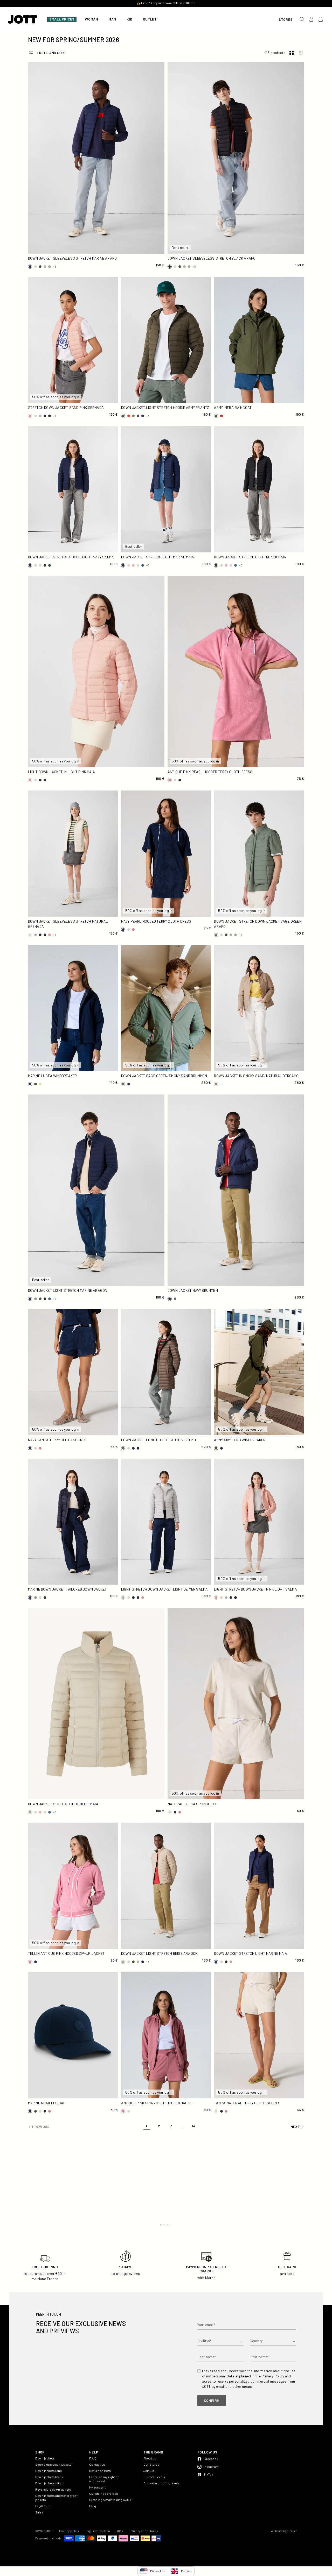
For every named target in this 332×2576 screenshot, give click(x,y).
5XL (146, 248)
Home (164, 2225)
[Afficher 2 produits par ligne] (292, 53)
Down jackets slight (50, 2483)
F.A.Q (93, 2458)
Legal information (97, 2531)
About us (150, 2458)
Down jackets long (49, 2471)
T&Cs (119, 2531)
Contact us (97, 2464)
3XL (80, 248)
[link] (147, 2127)
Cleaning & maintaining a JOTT (111, 2500)
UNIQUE (40, 2092)
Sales (39, 2512)
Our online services (104, 2493)
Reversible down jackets (53, 2489)
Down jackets (45, 2458)
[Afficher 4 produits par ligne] (301, 53)
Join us (149, 2471)
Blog (93, 2506)
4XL (113, 248)
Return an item (100, 2471)
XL (146, 239)
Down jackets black (49, 2477)
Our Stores (151, 2464)
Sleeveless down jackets (54, 2464)
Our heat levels (154, 2477)
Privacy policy (69, 2531)
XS (40, 388)
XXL (46, 248)
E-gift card (43, 2506)
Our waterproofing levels (162, 2483)
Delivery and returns (143, 2531)
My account (97, 2487)
